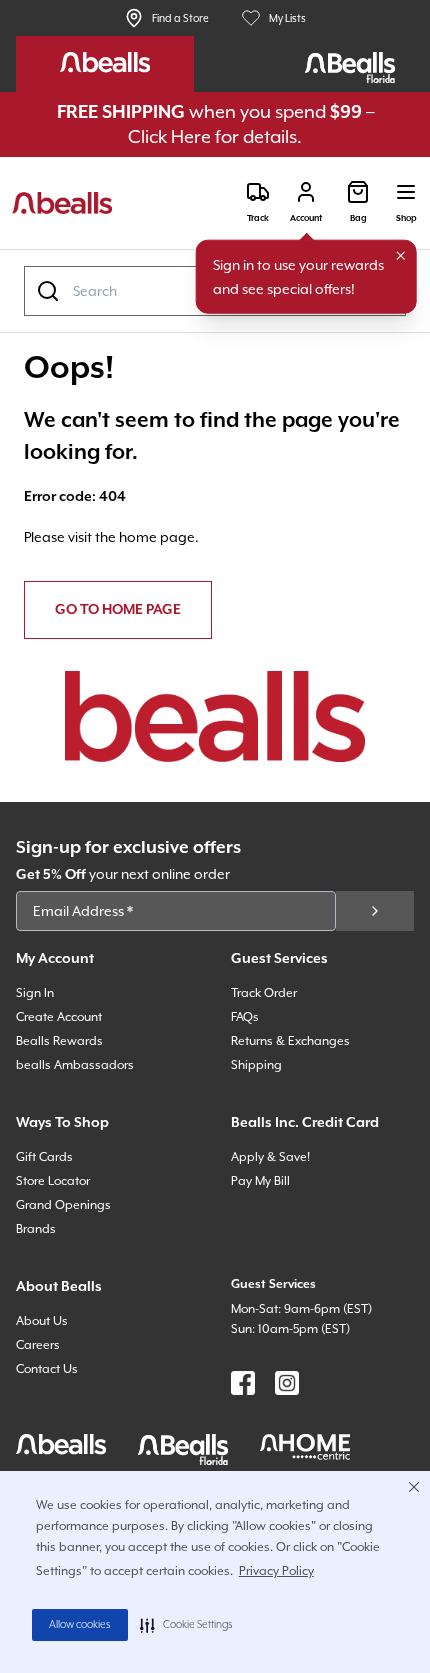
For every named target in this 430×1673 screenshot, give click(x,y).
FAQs (245, 1017)
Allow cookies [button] (80, 1625)
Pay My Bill (260, 1181)
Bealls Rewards (59, 1041)
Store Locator (53, 1181)
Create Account (59, 1017)
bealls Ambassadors (75, 1065)
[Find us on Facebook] (243, 1383)
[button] (186, 1625)
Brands (36, 1229)
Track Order (264, 993)
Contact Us (47, 1369)
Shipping (256, 1065)
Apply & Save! (270, 1157)
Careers (38, 1345)
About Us (42, 1321)
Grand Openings (63, 1205)
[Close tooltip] (401, 256)
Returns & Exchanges (290, 1041)
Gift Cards (44, 1157)
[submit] (375, 911)
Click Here (169, 136)
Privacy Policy (276, 1571)
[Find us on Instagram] (287, 1383)
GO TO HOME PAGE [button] (118, 610)
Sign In (35, 993)
